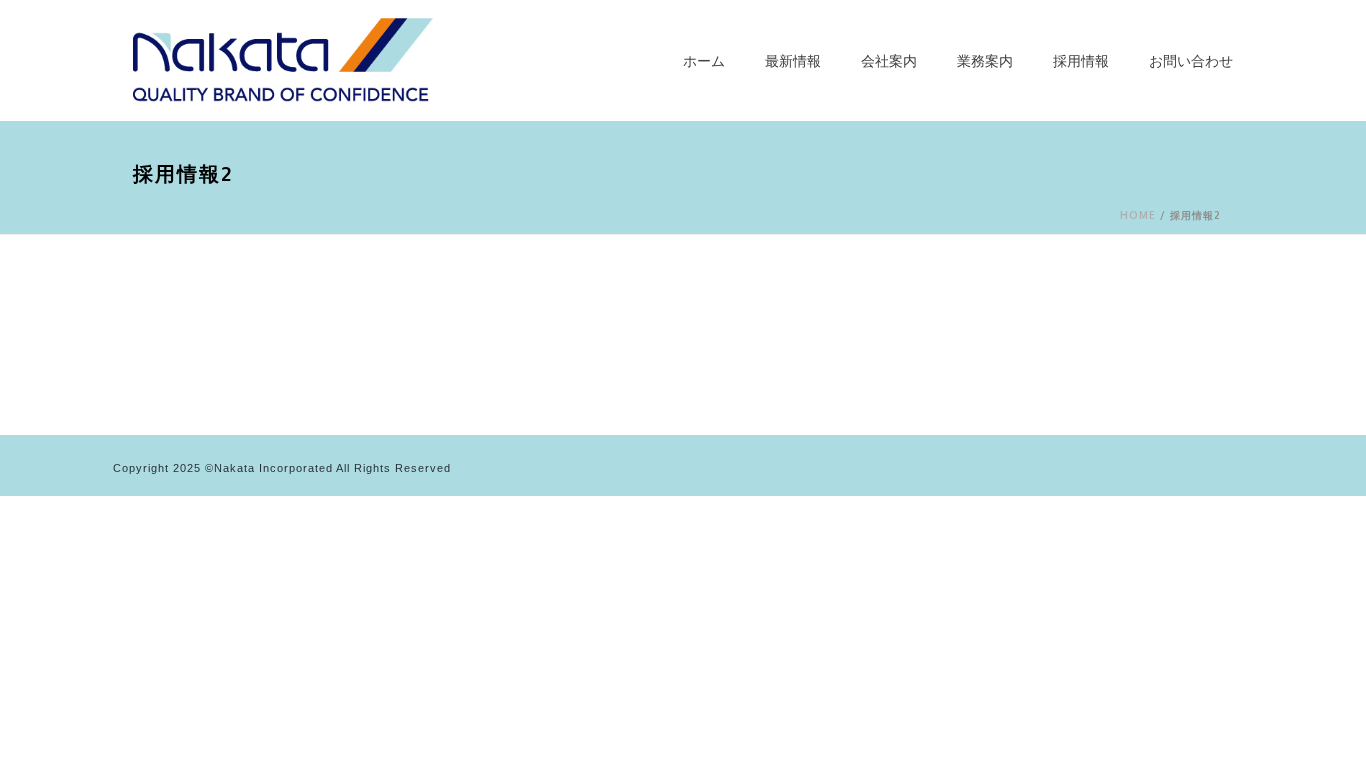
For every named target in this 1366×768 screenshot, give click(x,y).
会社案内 (889, 60)
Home (1138, 215)
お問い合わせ (1191, 60)
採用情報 (1081, 60)
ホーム (704, 60)
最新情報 (793, 60)
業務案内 (985, 60)
